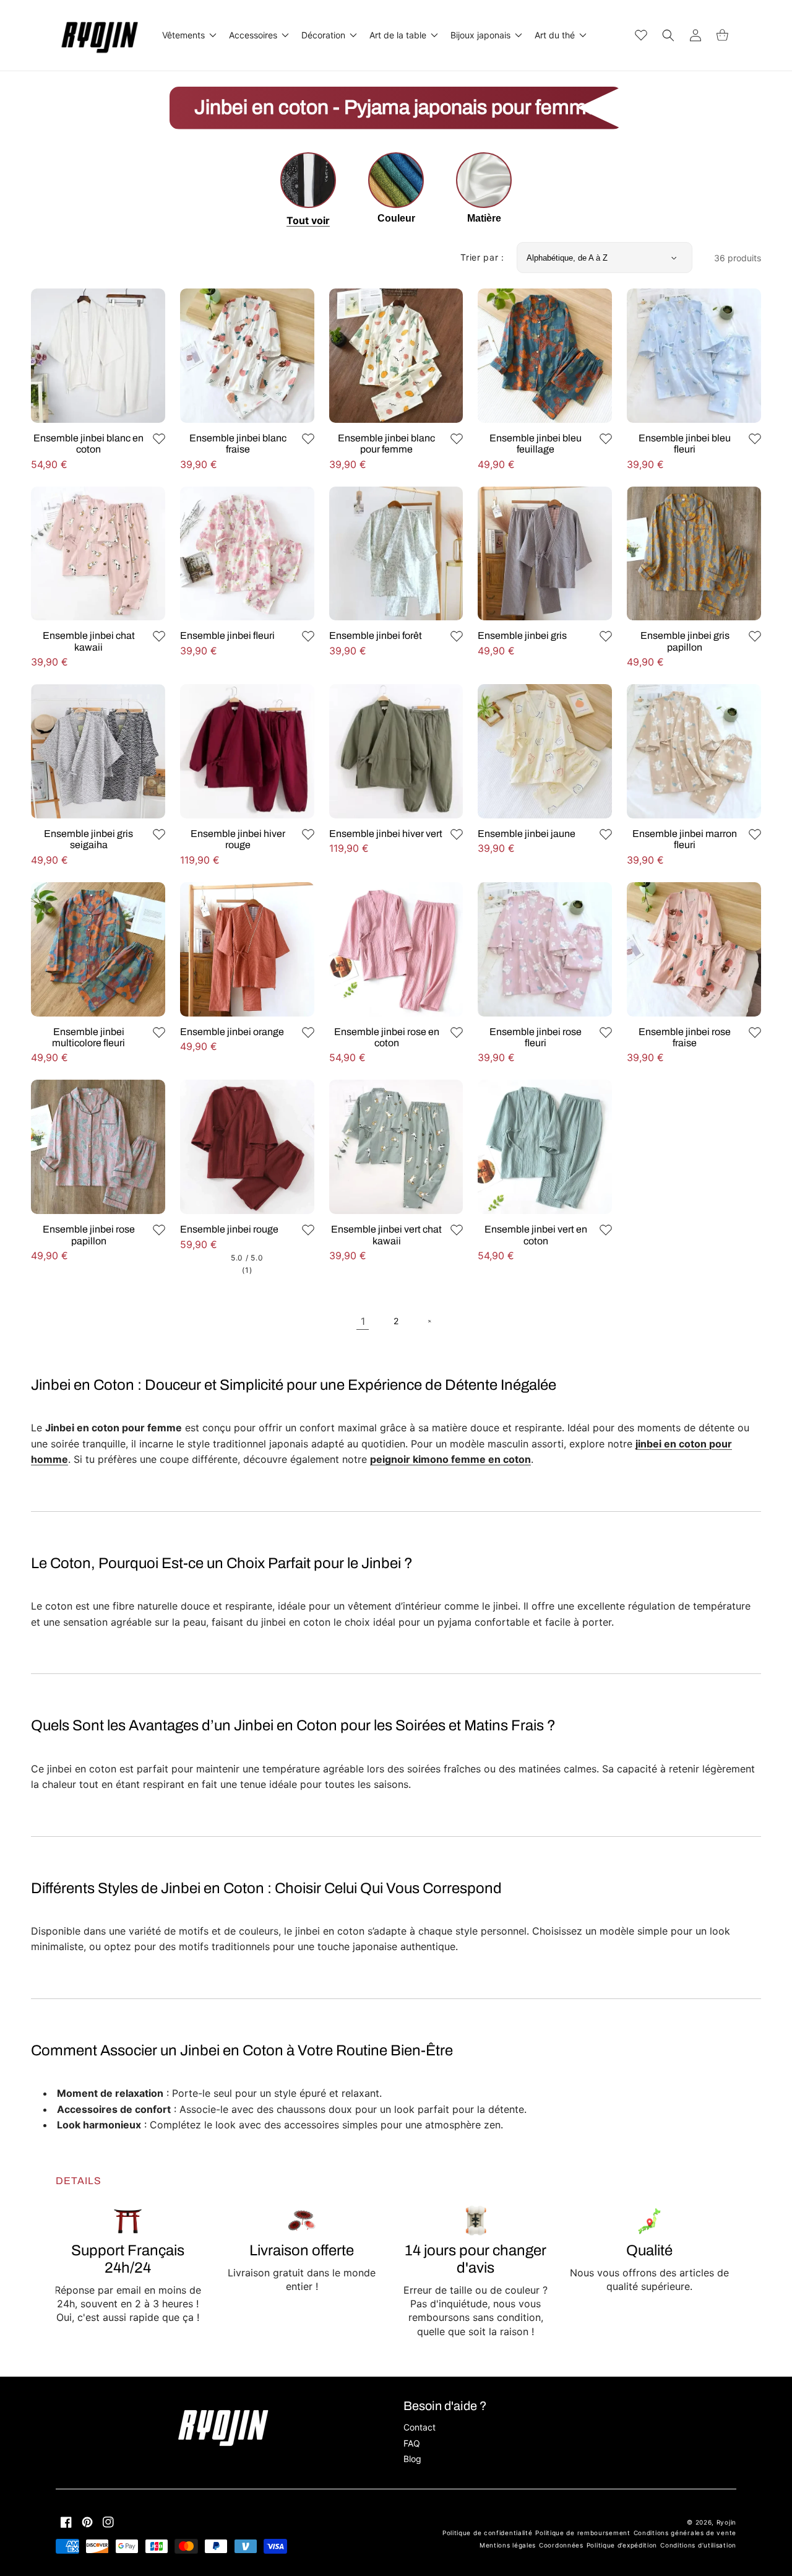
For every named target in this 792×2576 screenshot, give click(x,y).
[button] (188, 35)
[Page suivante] (429, 1321)
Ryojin (726, 2522)
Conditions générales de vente (685, 2533)
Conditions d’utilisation (698, 2545)
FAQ (412, 2443)
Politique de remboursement (583, 2533)
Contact (420, 2427)
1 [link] (363, 1321)
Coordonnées (561, 2545)
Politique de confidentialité (488, 2533)
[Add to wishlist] (159, 439)
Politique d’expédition (622, 2545)
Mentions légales (508, 2545)
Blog (412, 2459)
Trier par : (482, 257)
